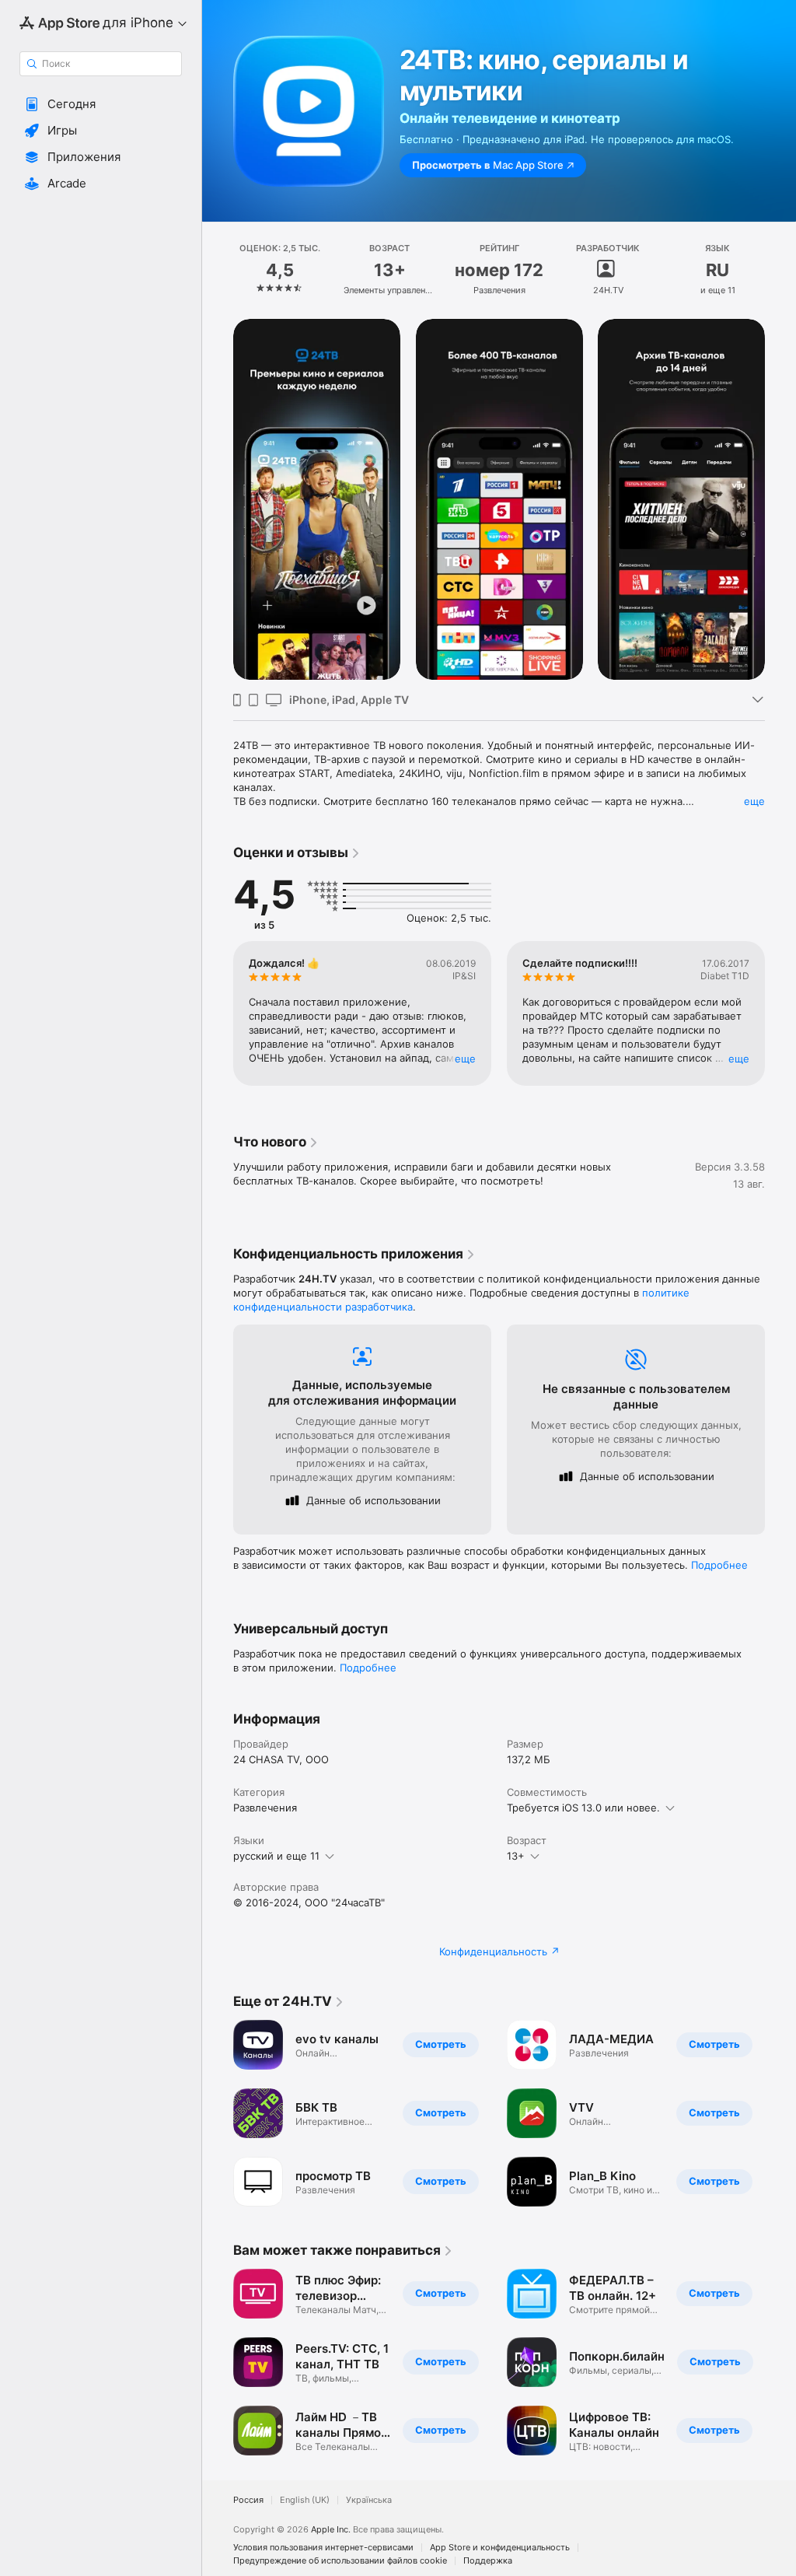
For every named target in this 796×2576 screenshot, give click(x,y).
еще (754, 801)
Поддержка (488, 2561)
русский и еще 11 (276, 1856)
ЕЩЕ (465, 1059)
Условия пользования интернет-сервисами (323, 2548)
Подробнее (719, 1565)
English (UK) (305, 2500)
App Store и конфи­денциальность (500, 2548)
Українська (369, 2500)
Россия (248, 2500)
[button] (101, 104)
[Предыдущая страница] (218, 270)
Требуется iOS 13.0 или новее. (583, 1808)
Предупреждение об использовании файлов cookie (340, 2561)
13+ (516, 1856)
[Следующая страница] (780, 270)
